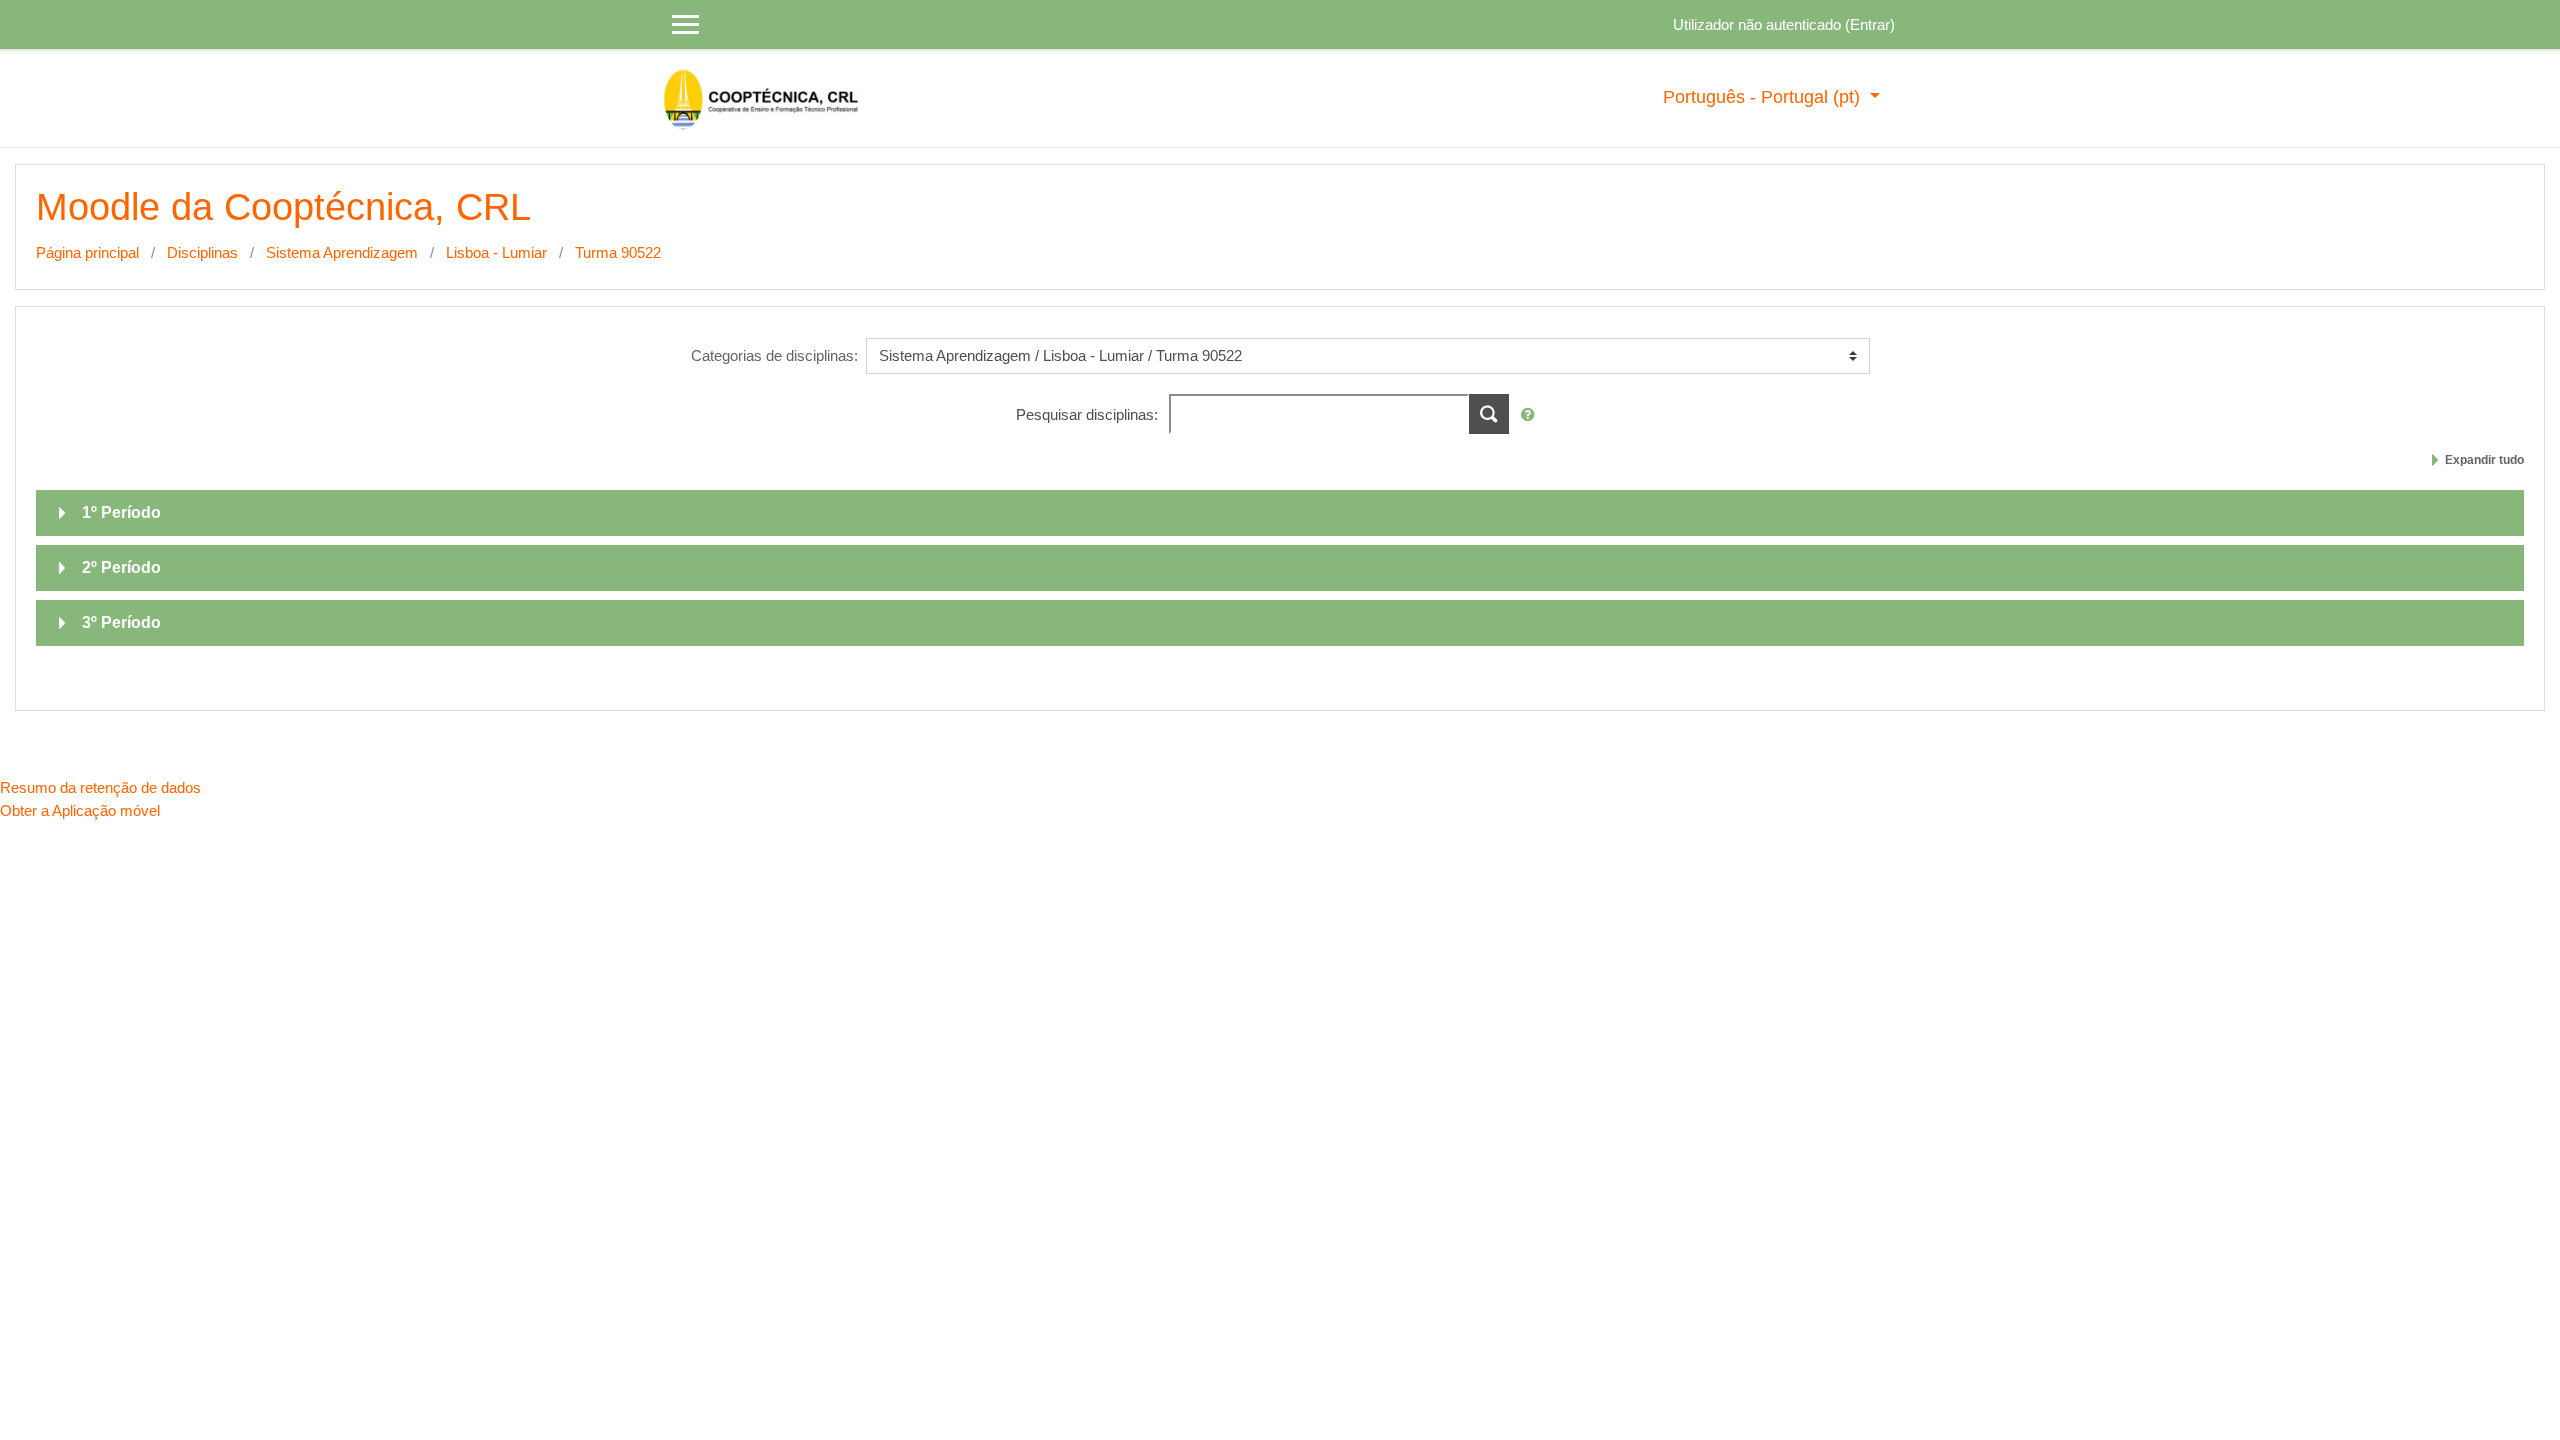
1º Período (121, 512)
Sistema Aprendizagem (342, 252)
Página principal (87, 252)
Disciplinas (202, 252)
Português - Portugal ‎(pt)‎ (1764, 97)
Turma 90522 (618, 252)
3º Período (121, 622)
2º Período (121, 567)
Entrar (1870, 24)
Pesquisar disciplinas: (1089, 414)
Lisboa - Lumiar (496, 252)
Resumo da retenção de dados (100, 787)
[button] (1532, 415)
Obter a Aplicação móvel (80, 810)
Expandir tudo (2484, 460)
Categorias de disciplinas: (774, 355)
